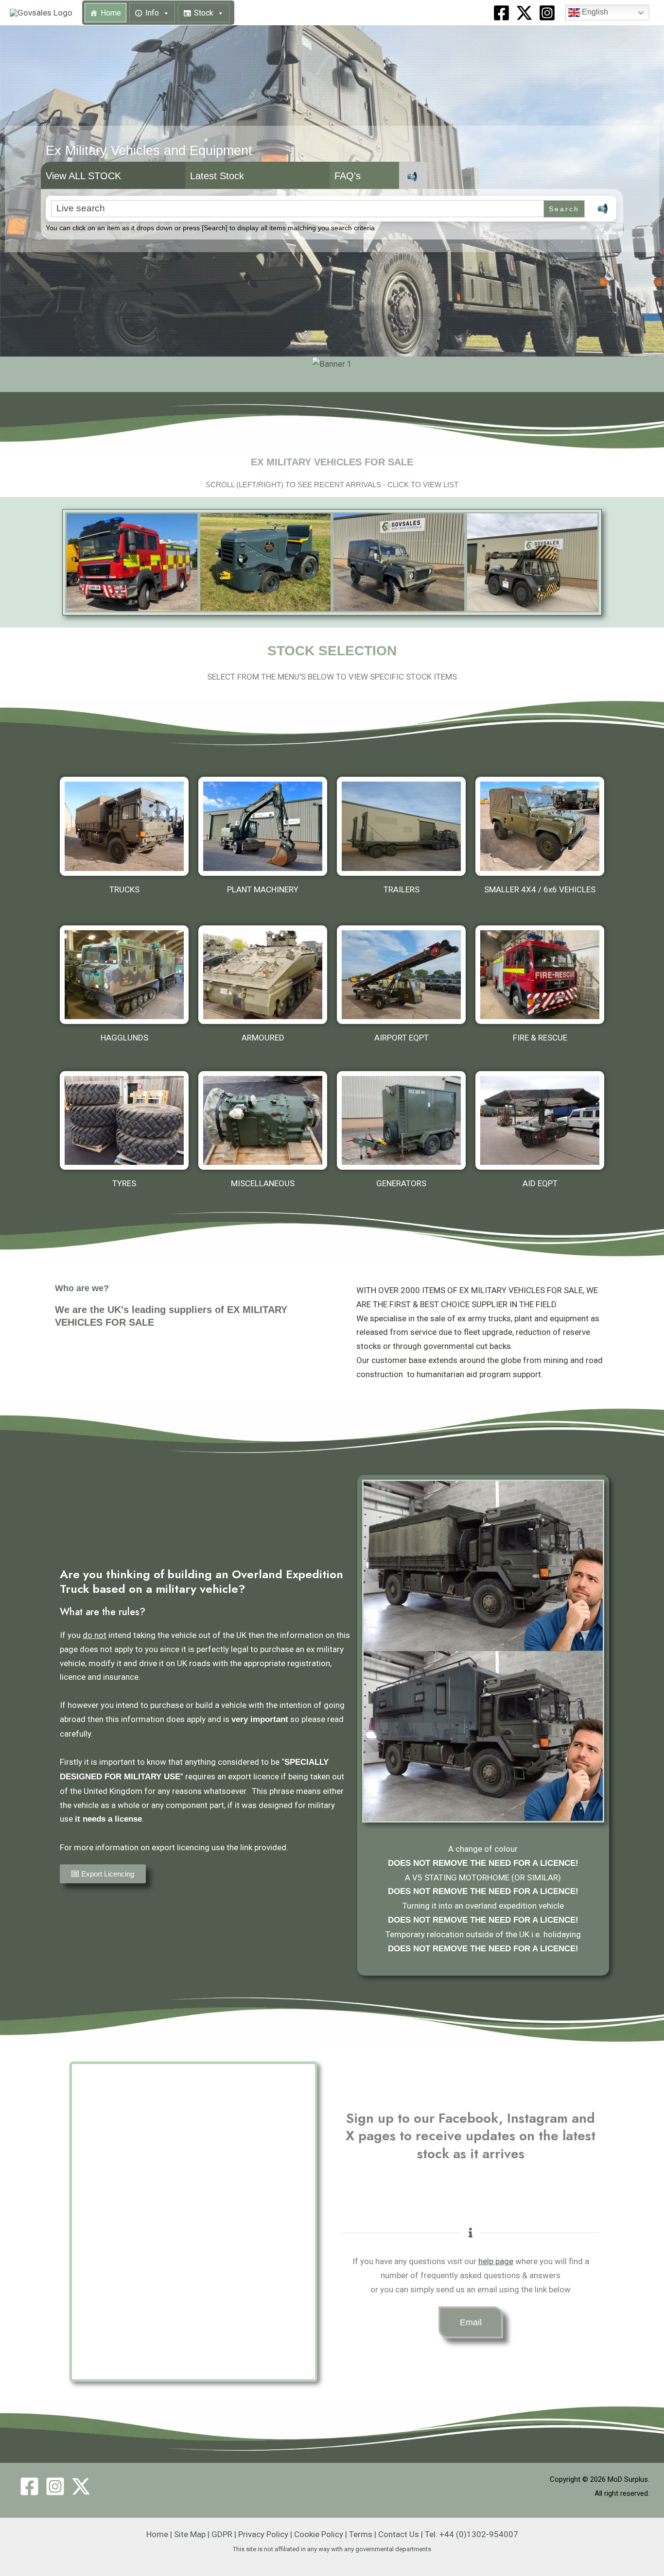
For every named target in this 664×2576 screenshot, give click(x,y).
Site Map (190, 2534)
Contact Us (399, 2534)
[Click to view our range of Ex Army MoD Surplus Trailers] (401, 826)
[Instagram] (547, 13)
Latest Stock (217, 176)
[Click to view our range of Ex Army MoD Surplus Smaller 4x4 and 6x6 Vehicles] (540, 826)
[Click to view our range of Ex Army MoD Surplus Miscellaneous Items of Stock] (263, 1121)
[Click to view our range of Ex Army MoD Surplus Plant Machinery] (263, 826)
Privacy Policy (263, 2534)
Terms (361, 2534)
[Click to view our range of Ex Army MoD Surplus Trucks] (124, 826)
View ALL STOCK (83, 176)
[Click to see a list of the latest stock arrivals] (132, 562)
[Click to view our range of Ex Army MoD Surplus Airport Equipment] (401, 975)
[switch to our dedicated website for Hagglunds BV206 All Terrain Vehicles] (124, 975)
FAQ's (348, 176)
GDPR (222, 2534)
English (594, 12)
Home (111, 13)
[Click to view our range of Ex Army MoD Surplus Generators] (401, 1121)
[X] (524, 13)
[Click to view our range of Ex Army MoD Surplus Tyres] (124, 1121)
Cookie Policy (319, 2534)
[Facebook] (501, 13)
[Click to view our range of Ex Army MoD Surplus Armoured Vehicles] (263, 975)
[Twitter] (81, 2486)
